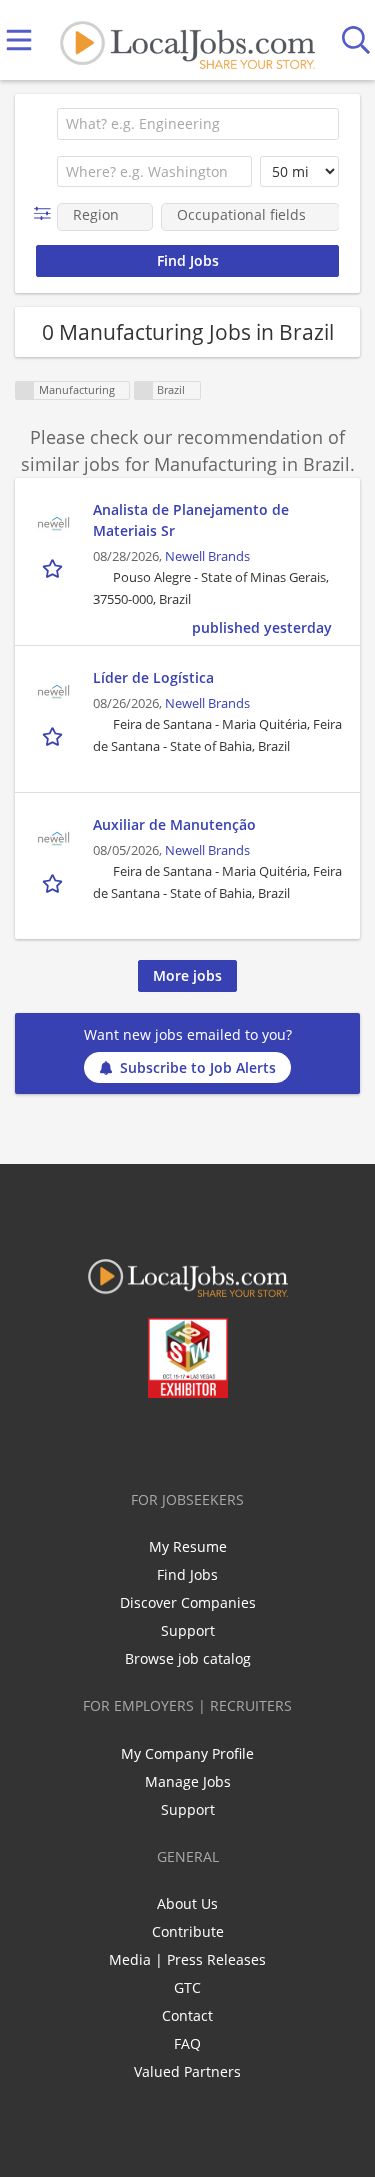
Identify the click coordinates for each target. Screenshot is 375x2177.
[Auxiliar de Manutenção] (54, 839)
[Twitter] (141, 1440)
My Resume (188, 1546)
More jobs (187, 975)
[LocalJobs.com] (187, 40)
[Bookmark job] (54, 567)
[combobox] (198, 124)
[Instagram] (240, 1440)
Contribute (188, 1931)
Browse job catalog (188, 1658)
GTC (187, 1987)
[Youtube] (207, 1440)
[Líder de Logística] (54, 692)
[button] (46, 213)
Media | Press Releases (187, 1959)
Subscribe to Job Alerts (198, 1067)
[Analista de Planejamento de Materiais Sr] (54, 524)
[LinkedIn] (174, 1440)
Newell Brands (207, 556)
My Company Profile (187, 1753)
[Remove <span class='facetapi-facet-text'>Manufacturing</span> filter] (25, 390)
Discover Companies (188, 1602)
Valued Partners (187, 2071)
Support (188, 1630)
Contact (187, 2015)
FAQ (187, 2043)
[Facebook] (108, 1440)
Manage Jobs (188, 1781)
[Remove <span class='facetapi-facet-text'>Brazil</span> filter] (144, 390)
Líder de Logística (153, 677)
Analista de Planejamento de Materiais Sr (191, 520)
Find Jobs (187, 1574)
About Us (187, 1903)
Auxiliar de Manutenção (174, 824)
